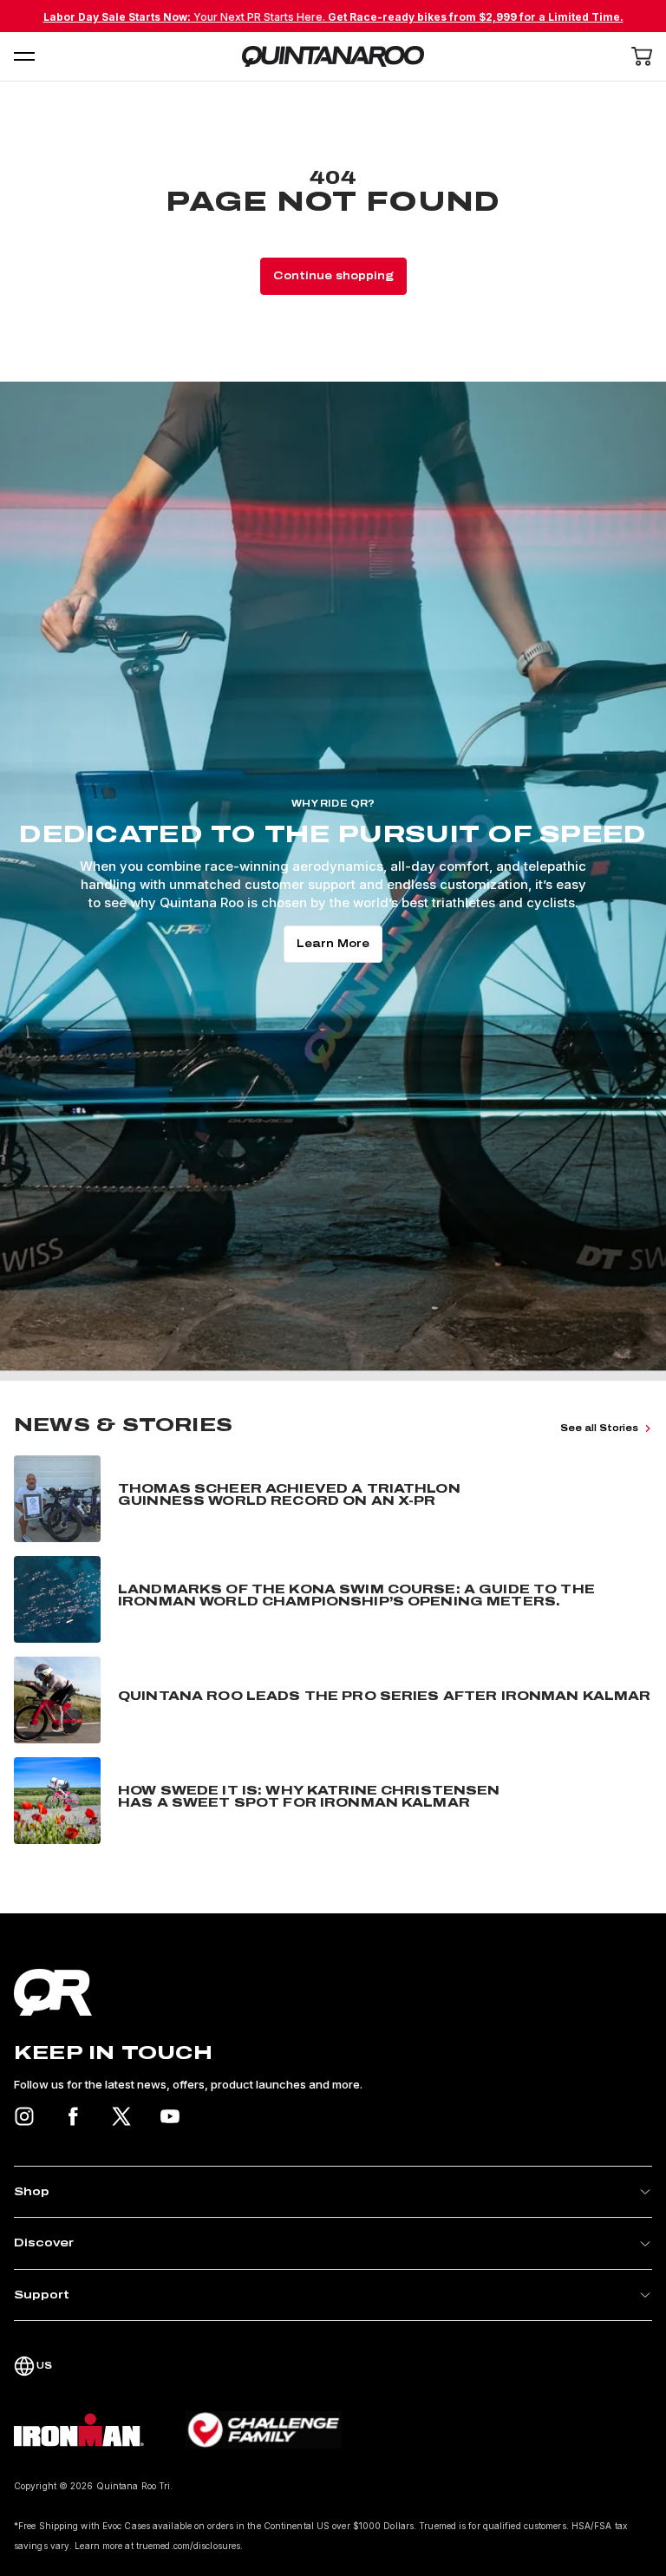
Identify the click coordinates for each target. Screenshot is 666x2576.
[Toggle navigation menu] (24, 56)
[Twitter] (121, 2116)
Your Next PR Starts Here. (333, 17)
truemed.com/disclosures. (189, 2546)
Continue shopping (333, 276)
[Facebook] (73, 2116)
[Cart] (642, 56)
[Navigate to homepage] (333, 56)
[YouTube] (170, 2116)
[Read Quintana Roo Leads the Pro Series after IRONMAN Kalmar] (333, 1700)
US (44, 2366)
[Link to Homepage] (333, 1992)
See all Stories (599, 1428)
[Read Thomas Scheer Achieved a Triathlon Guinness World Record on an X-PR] (333, 1499)
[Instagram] (24, 2116)
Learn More (333, 944)
